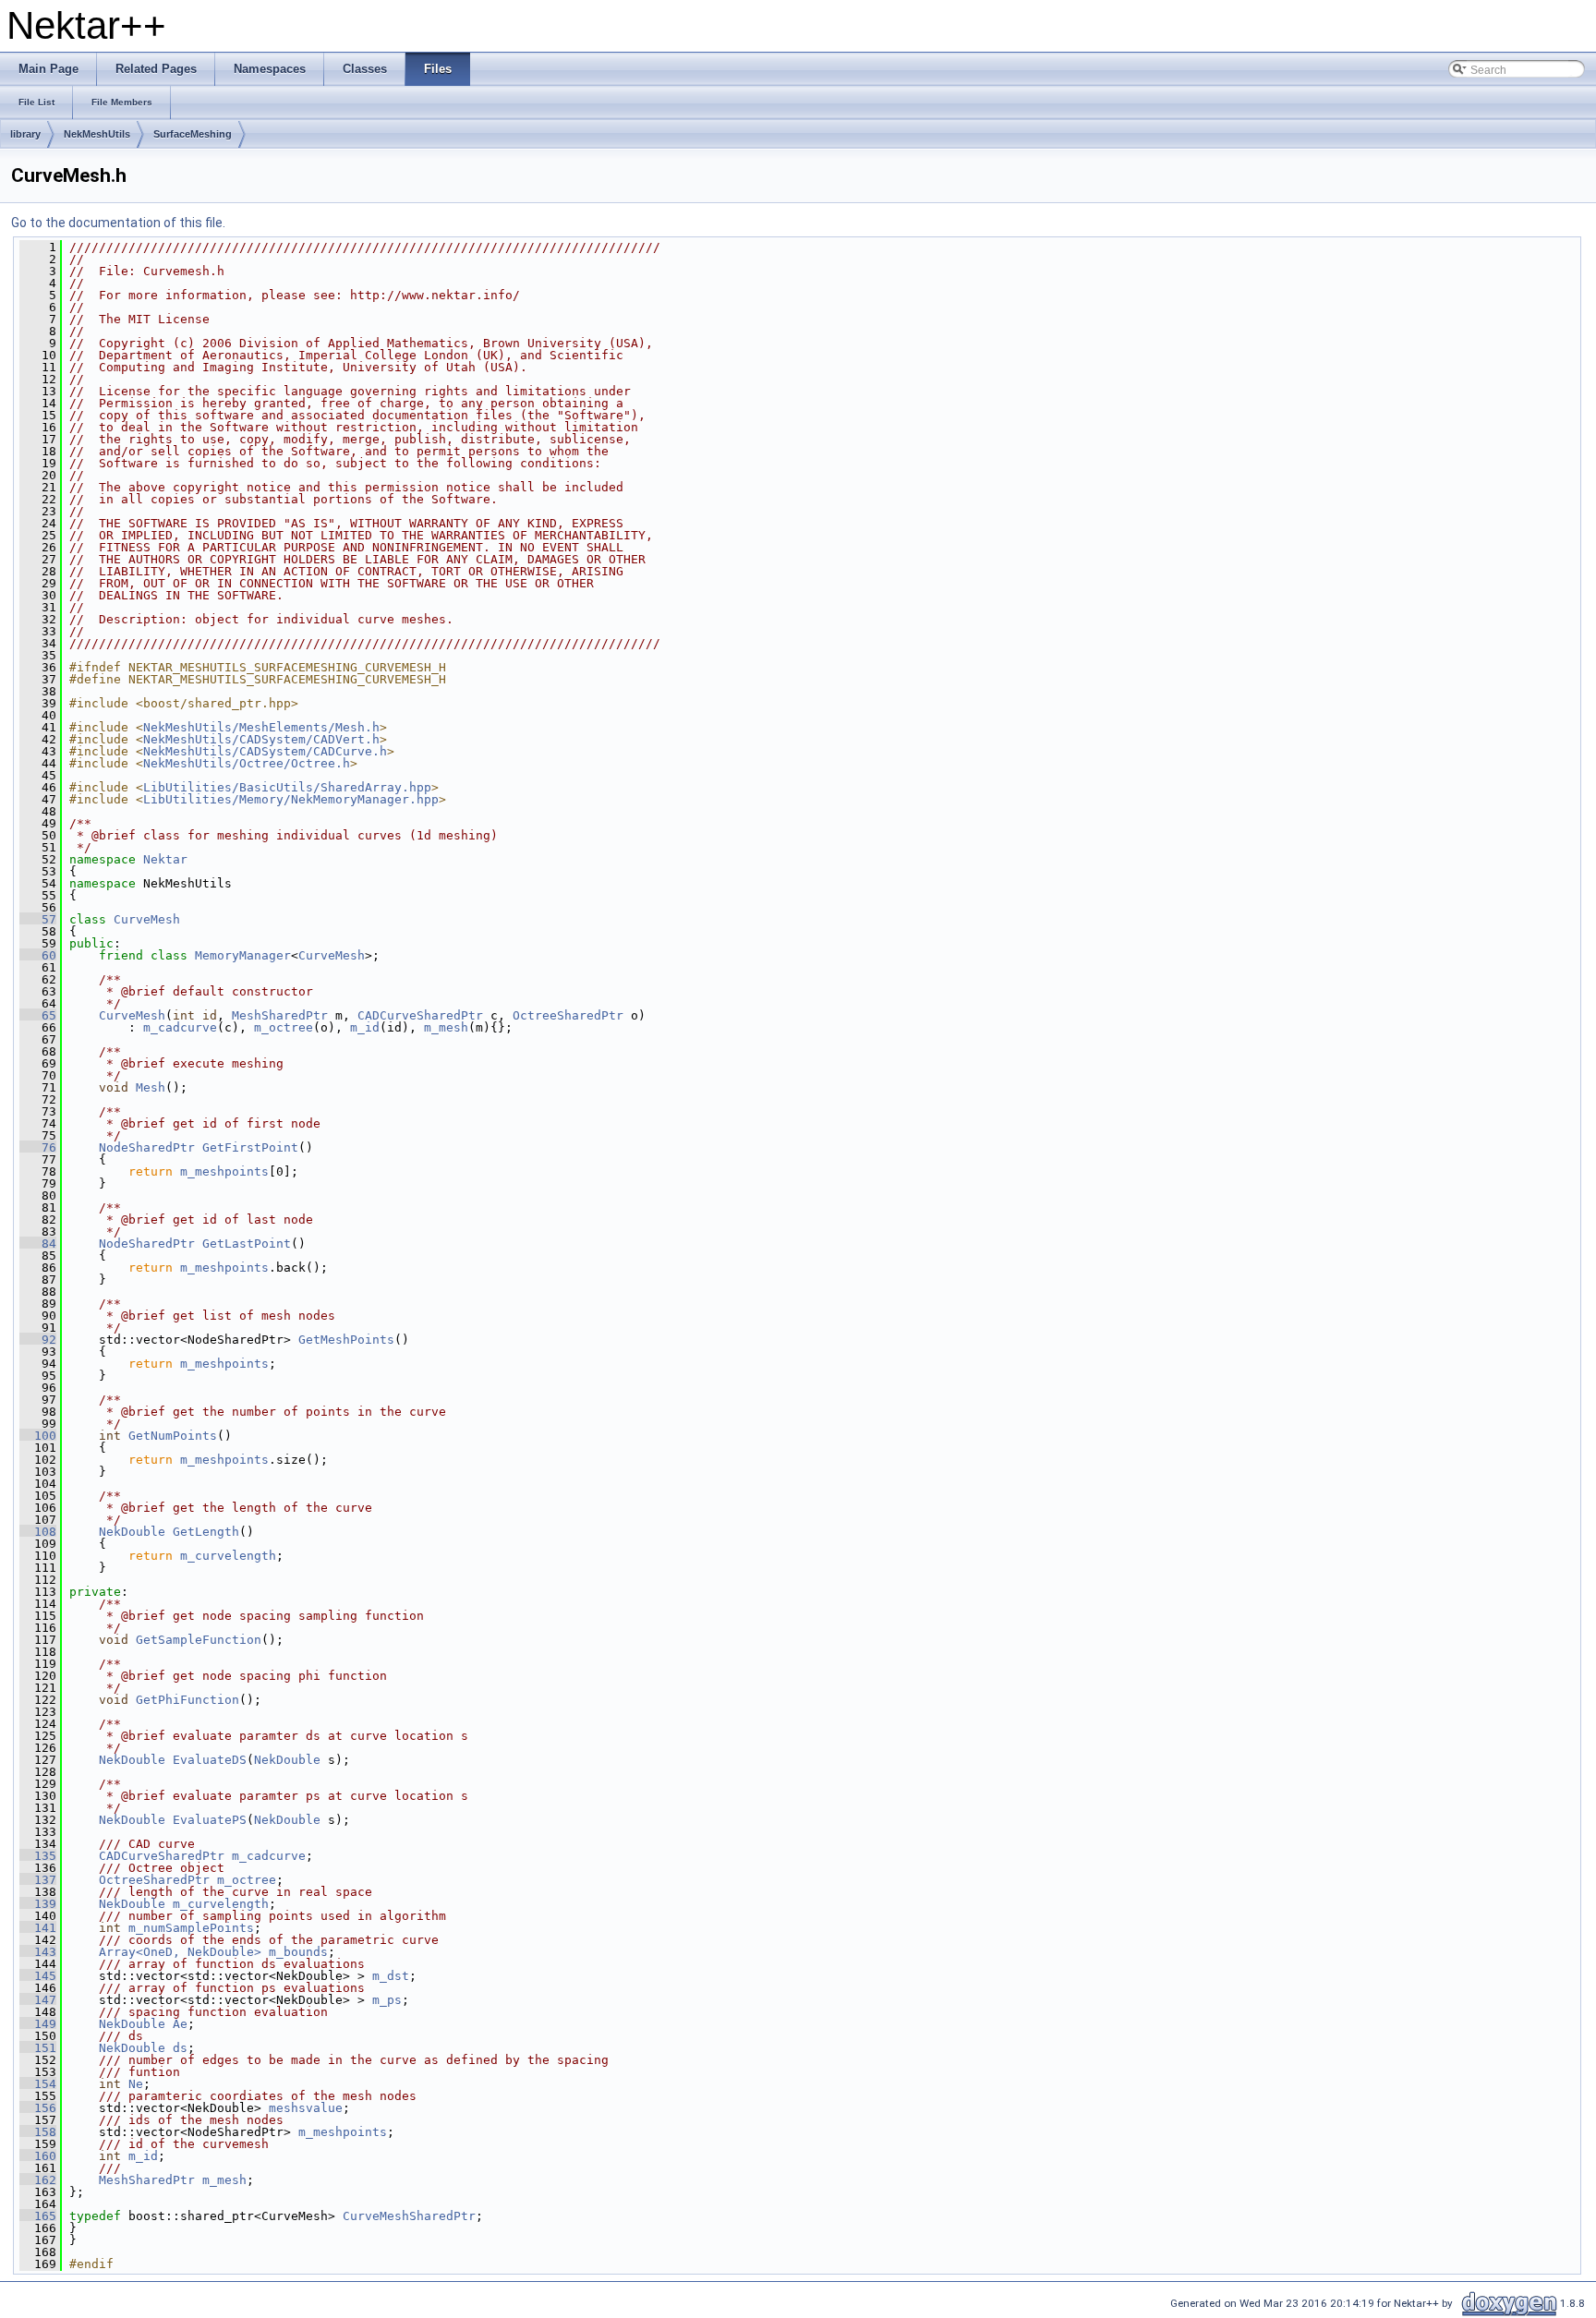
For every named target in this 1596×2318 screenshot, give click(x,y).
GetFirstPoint (250, 1147)
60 (38, 955)
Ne (136, 2084)
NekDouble (132, 1532)
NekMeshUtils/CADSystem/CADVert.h (261, 739)
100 (38, 1436)
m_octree (284, 1027)
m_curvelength (228, 1556)
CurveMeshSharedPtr (409, 2216)
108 (38, 1532)
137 (38, 1880)
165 (38, 2216)
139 (38, 1904)
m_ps (387, 2000)
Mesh (151, 1087)
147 (38, 2000)
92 (38, 1340)
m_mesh (446, 1027)
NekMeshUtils (97, 134)
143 (38, 1952)
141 (38, 1928)
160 (38, 2156)
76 (38, 1147)
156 (38, 2108)
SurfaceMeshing (193, 134)
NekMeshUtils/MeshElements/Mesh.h (261, 727)
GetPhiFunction (187, 1700)
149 (38, 2024)
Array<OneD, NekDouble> (180, 1952)
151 (38, 2048)
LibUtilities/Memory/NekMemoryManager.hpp (291, 799)
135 (38, 1856)
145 (38, 1976)
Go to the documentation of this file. (118, 223)
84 (38, 1244)
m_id (365, 1027)
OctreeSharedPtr (568, 1015)
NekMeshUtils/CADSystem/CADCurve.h (265, 751)
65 (38, 1015)
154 (38, 2084)
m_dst (391, 1976)
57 (38, 919)
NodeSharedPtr (147, 1147)
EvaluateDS (210, 1760)
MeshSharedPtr (280, 1015)
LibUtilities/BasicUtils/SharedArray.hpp (287, 787)
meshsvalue (306, 2108)
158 (38, 2132)
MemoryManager (243, 955)
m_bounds (298, 1952)
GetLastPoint (247, 1244)
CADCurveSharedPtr (420, 1015)
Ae (180, 2024)
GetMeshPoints (346, 1340)
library (25, 134)
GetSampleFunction (199, 1640)
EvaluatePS (210, 1820)
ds (180, 2048)
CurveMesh (147, 919)
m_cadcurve (180, 1027)
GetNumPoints (173, 1436)
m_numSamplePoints (191, 1928)
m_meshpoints (224, 1171)
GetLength (206, 1532)
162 (38, 2180)
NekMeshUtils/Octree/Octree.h (247, 763)
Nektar (165, 859)
